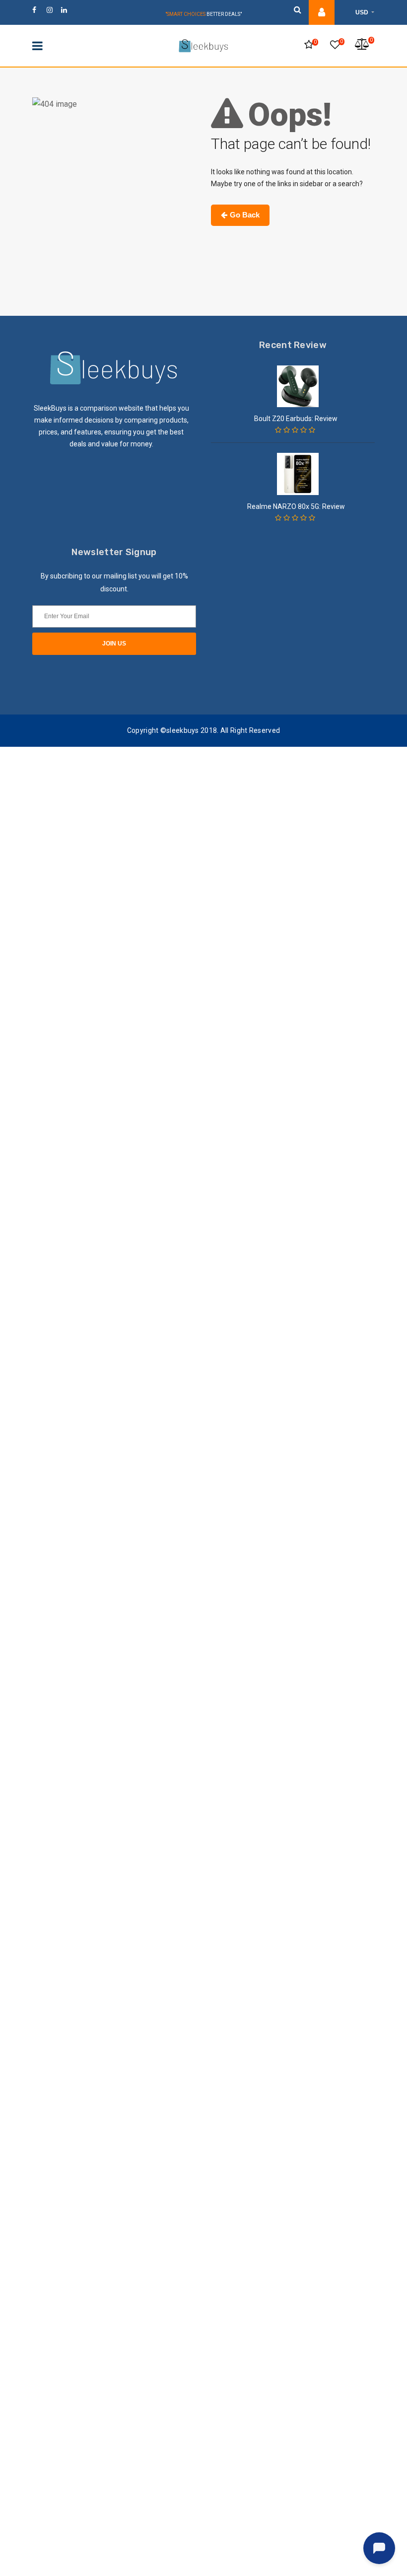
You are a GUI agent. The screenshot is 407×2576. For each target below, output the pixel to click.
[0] (309, 45)
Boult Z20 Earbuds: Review (296, 419)
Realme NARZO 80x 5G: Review (296, 506)
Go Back (245, 215)
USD (363, 12)
